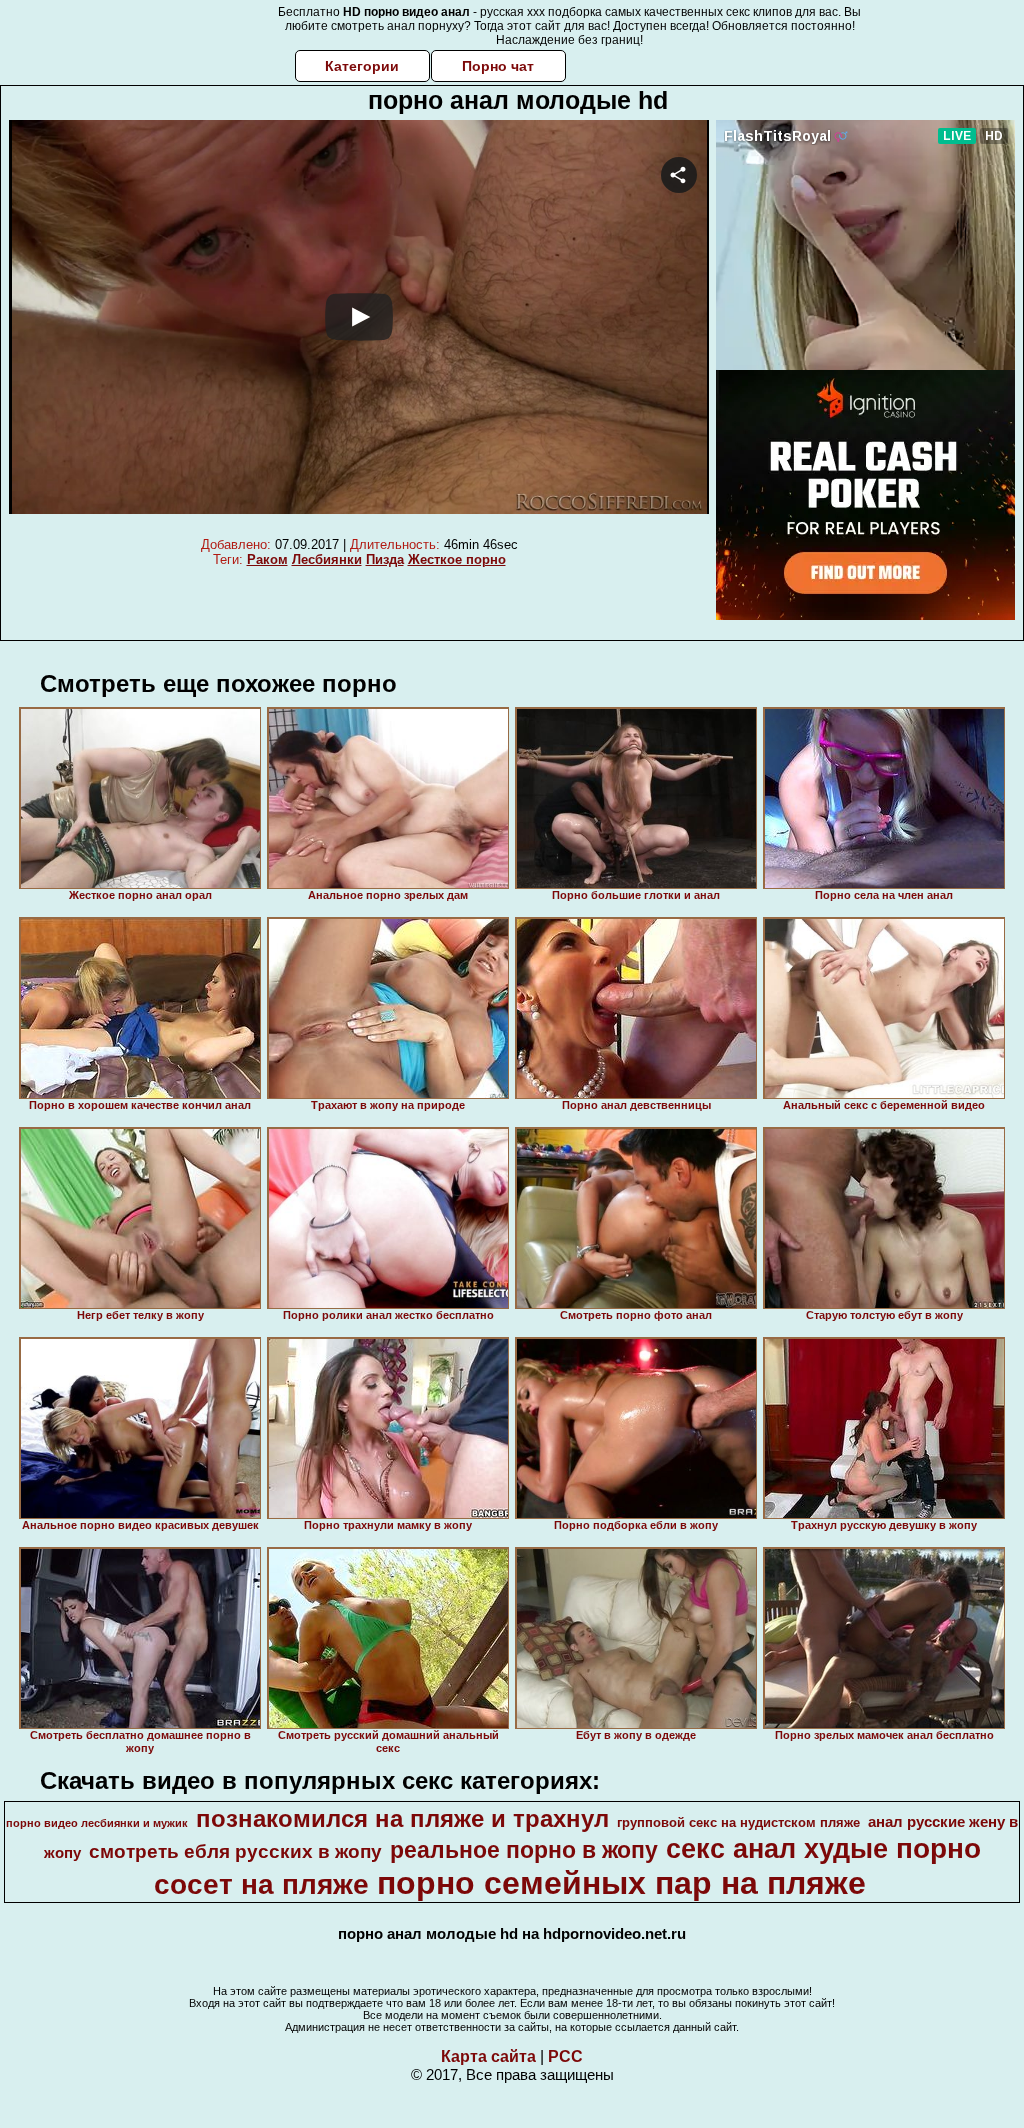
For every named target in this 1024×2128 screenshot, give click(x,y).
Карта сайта (488, 2056)
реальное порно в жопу (524, 1850)
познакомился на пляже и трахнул (402, 1818)
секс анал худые (777, 1849)
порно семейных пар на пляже (621, 1883)
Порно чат (498, 66)
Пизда (385, 559)
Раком (267, 559)
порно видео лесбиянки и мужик (97, 1823)
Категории (362, 66)
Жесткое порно (457, 559)
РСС (565, 2056)
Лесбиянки (327, 559)
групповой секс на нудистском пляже (738, 1822)
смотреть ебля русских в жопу (235, 1851)
